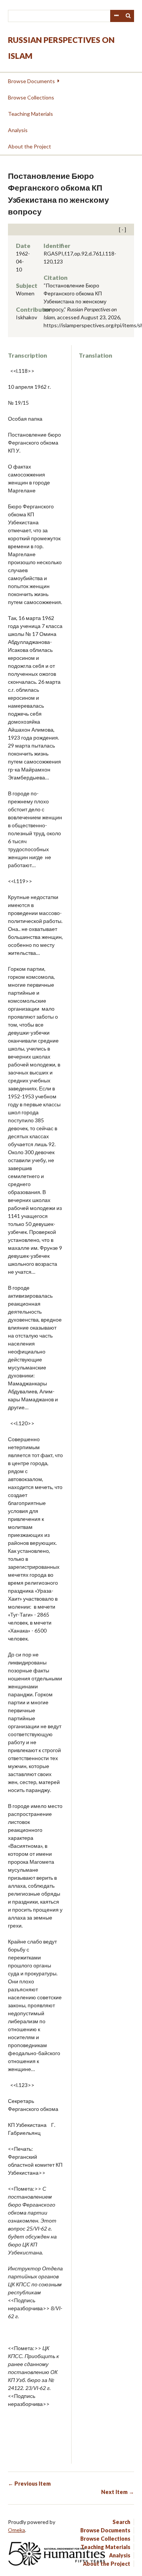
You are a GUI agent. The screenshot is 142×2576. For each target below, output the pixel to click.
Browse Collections (31, 97)
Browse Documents (31, 81)
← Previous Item (29, 2484)
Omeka (16, 2530)
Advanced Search (116, 16)
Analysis (18, 130)
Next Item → (118, 2492)
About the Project (30, 146)
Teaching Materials (30, 114)
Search (128, 16)
